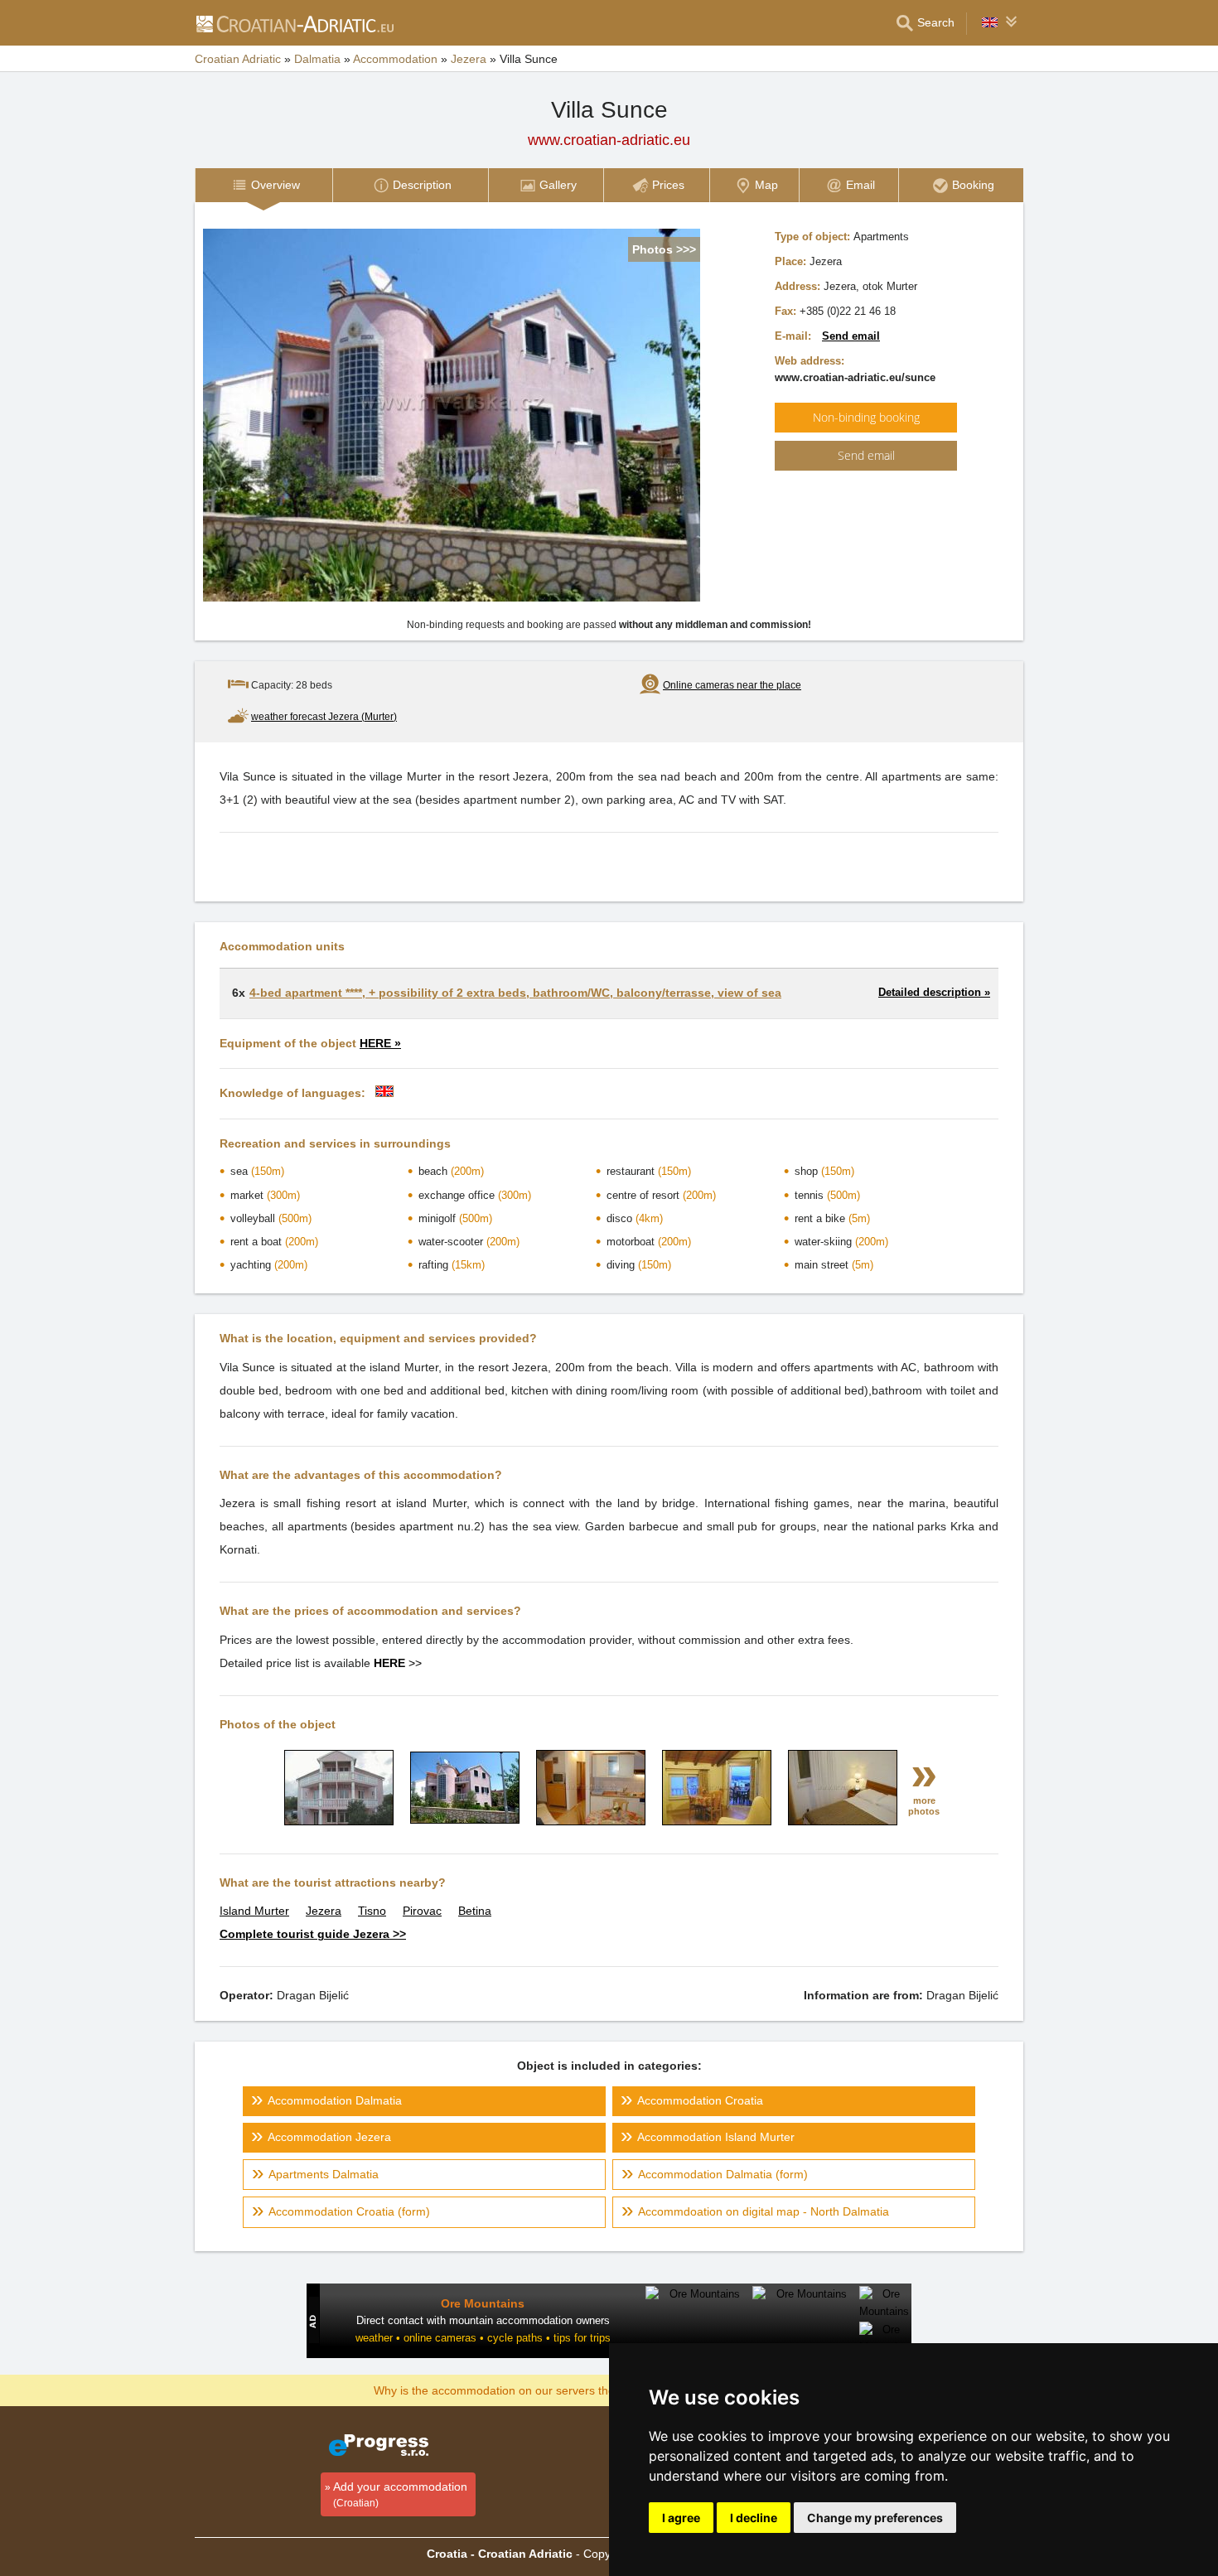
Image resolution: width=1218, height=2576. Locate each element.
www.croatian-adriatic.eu (609, 140)
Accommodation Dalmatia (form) (723, 2174)
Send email (851, 336)
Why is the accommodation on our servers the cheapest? (523, 2390)
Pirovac (422, 1911)
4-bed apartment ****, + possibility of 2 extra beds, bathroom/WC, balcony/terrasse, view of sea (515, 993)
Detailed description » (934, 992)
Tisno (372, 1911)
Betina (475, 1911)
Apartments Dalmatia (324, 2174)
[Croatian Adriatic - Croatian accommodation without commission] (294, 23)
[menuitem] (263, 185)
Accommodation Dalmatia (335, 2100)
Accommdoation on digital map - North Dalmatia (764, 2211)
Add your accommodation (400, 2494)
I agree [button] (681, 2518)
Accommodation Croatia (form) (349, 2211)
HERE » (380, 1043)
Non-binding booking (866, 417)
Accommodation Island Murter (716, 2137)
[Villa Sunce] (339, 1821)
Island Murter (254, 1911)
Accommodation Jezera (329, 2137)
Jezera (324, 1911)
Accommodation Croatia (700, 2100)
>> (398, 1663)
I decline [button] (754, 2518)
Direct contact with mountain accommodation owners (483, 2320)
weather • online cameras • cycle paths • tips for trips (483, 2338)
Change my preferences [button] (875, 2518)
